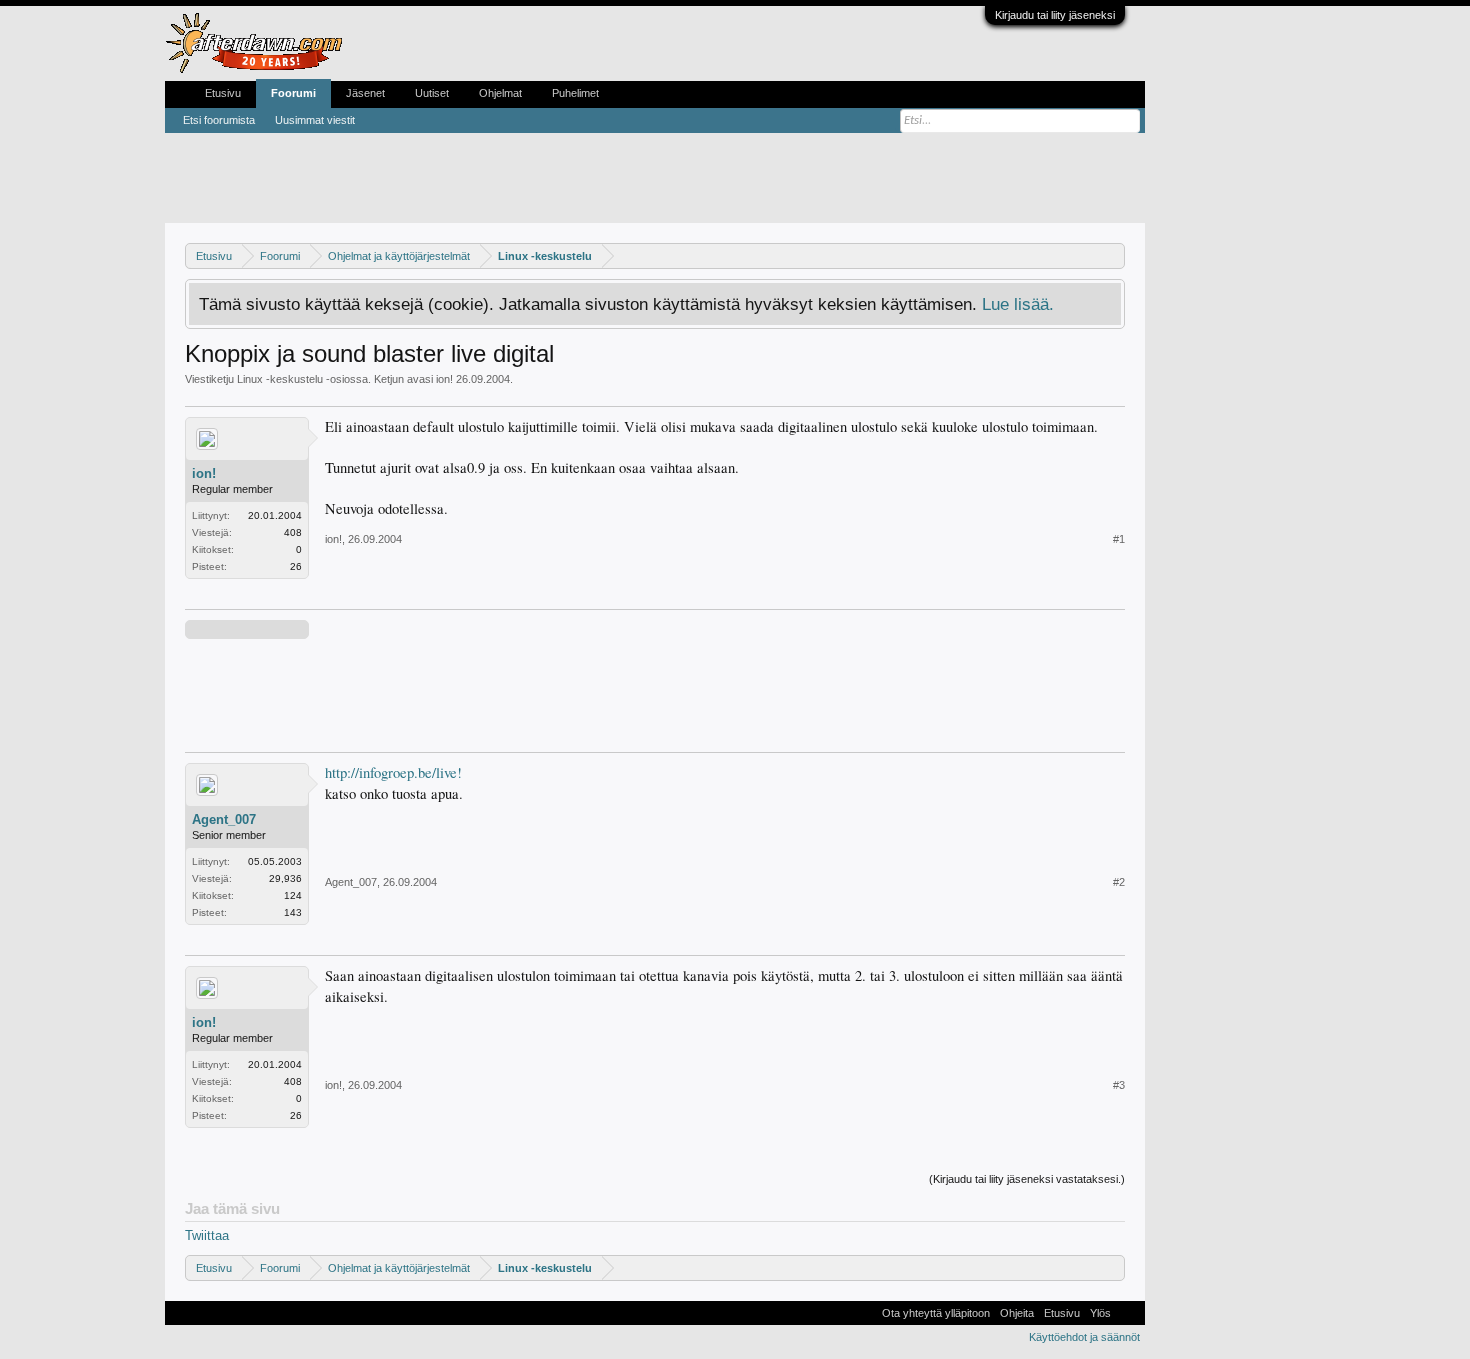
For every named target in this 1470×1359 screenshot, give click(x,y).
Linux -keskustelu (280, 379)
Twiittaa (207, 1235)
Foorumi (293, 93)
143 (293, 912)
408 (293, 532)
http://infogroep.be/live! (393, 772)
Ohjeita (1017, 1313)
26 (296, 566)
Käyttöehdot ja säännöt (1084, 1337)
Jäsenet (365, 93)
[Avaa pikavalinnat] (1112, 255)
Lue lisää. (1018, 304)
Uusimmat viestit (315, 120)
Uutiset (432, 93)
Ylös (1100, 1313)
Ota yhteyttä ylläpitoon (936, 1313)
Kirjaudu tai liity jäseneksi (1055, 15)
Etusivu (223, 93)
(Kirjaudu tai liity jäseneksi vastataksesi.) (1027, 1179)
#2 (1119, 882)
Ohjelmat (500, 93)
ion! (444, 379)
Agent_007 (224, 819)
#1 (1119, 539)
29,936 (285, 878)
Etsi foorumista (219, 120)
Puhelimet (575, 93)
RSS (1128, 1313)
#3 (1119, 1085)
